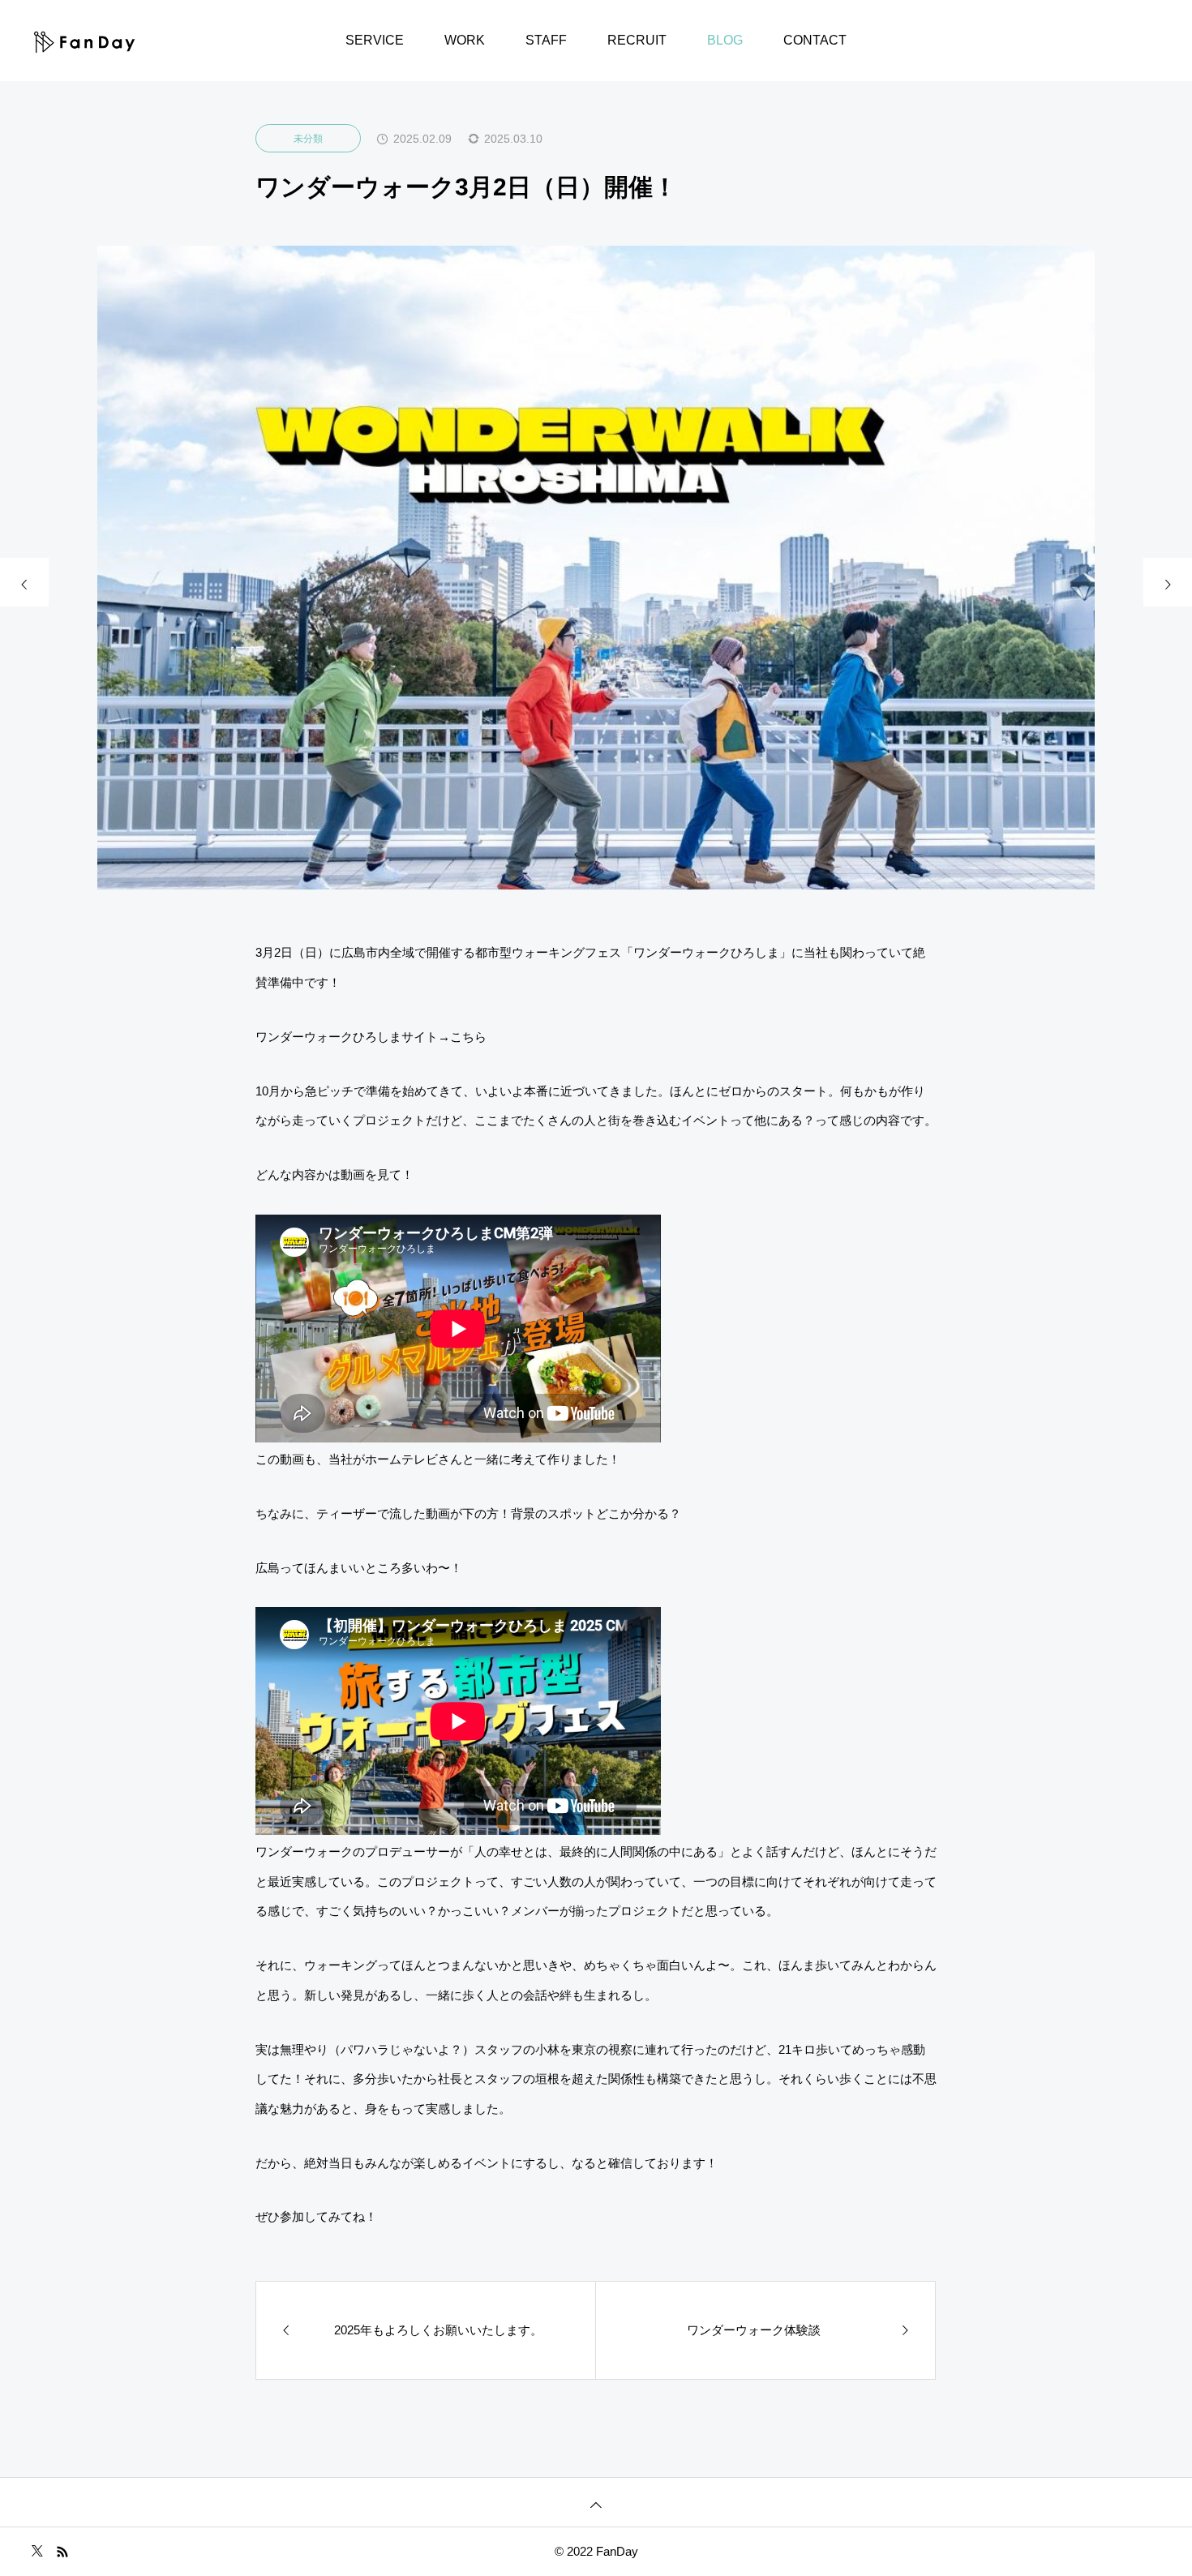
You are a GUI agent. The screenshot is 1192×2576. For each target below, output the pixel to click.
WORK (465, 40)
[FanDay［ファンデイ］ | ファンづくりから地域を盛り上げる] (85, 41)
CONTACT (815, 40)
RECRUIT (637, 40)
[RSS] (62, 2551)
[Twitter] (37, 2551)
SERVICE (375, 40)
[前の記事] (24, 582)
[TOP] (596, 2502)
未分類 (308, 139)
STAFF (546, 40)
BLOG (725, 40)
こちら (468, 1037)
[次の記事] (1168, 582)
